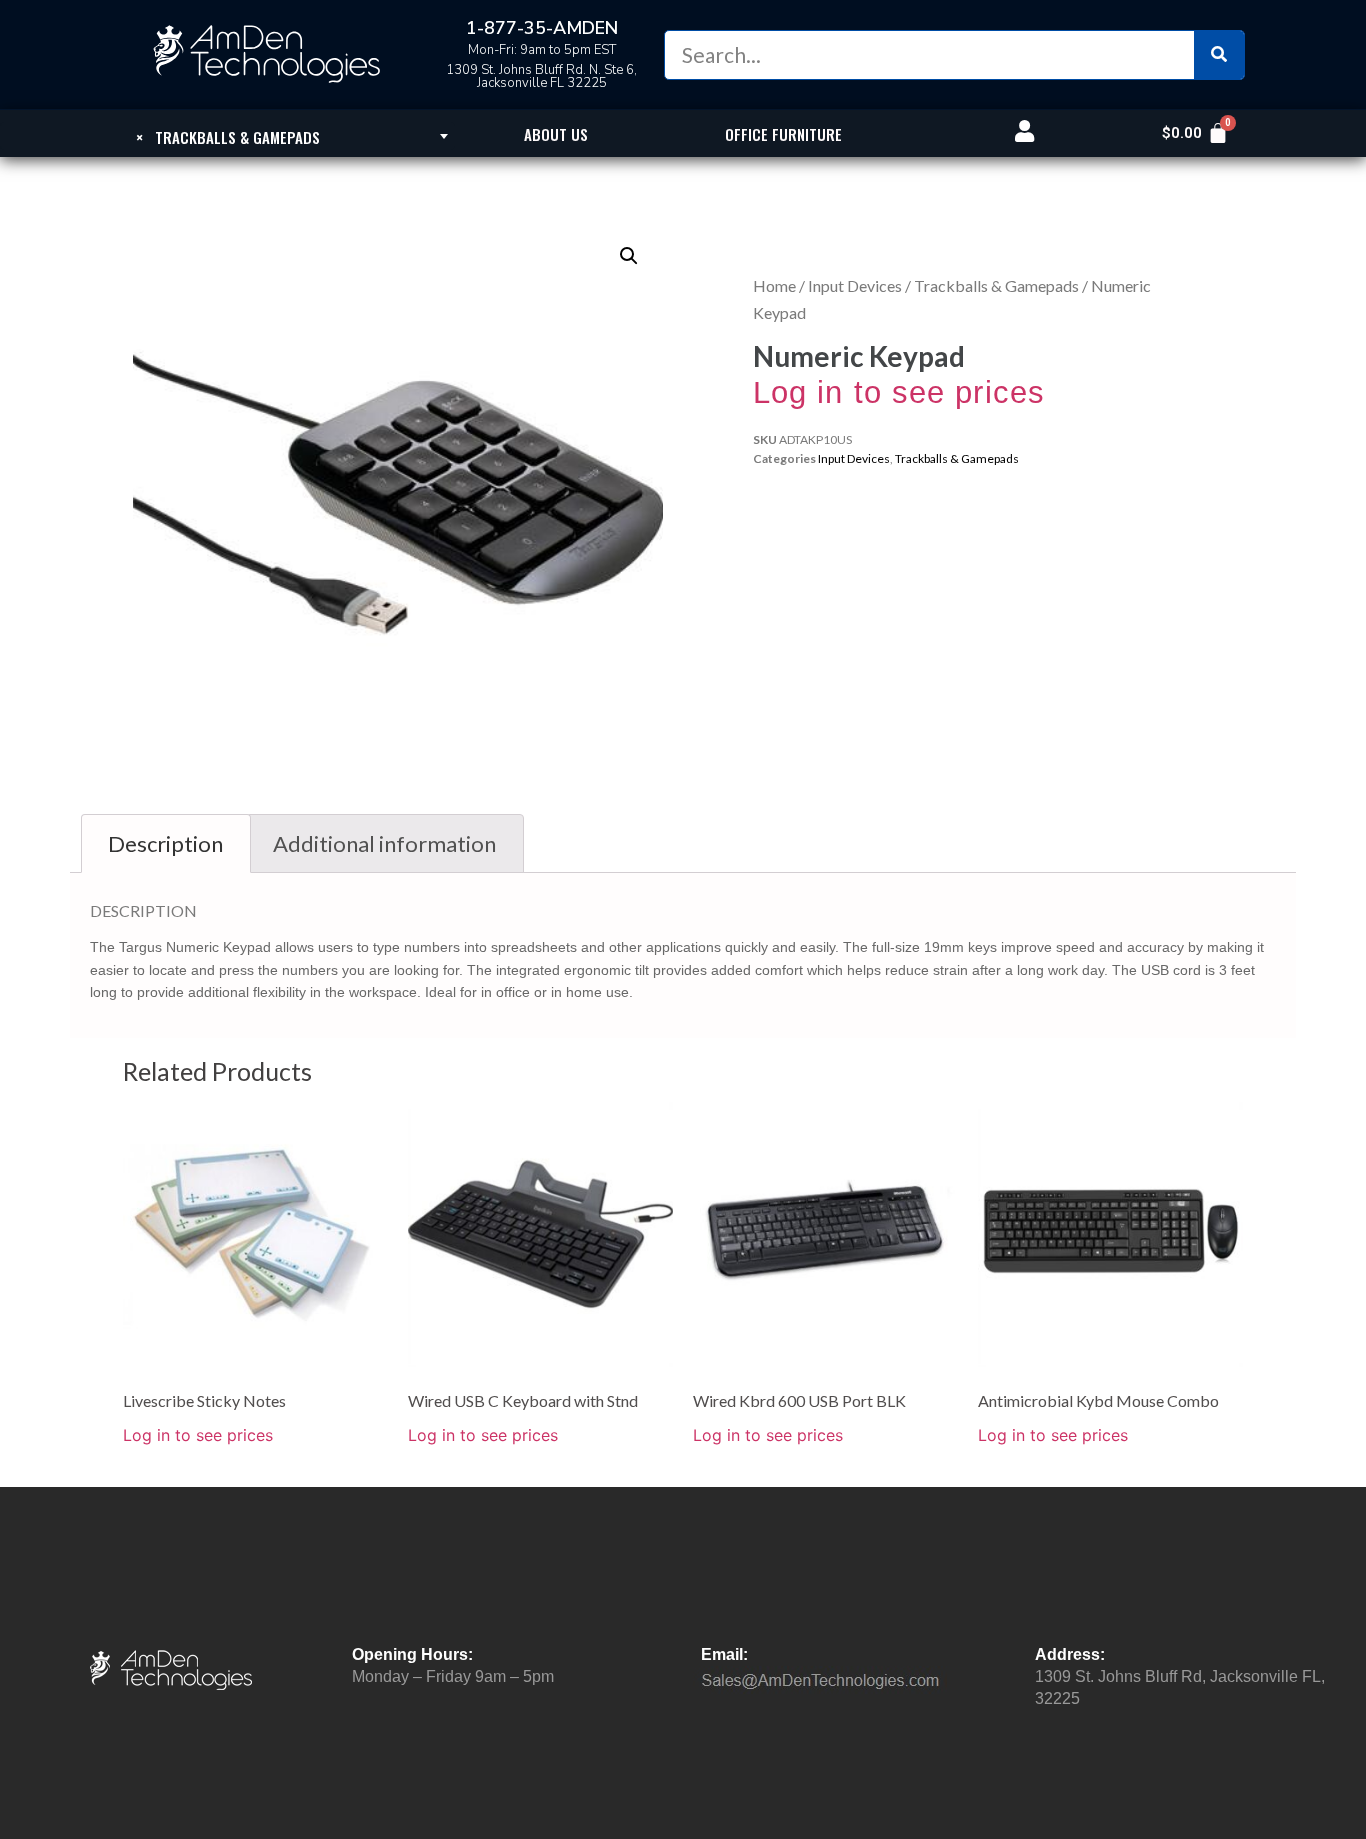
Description (165, 843)
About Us (556, 134)
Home (774, 285)
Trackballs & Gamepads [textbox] (228, 137)
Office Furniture (783, 134)
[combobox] (227, 136)
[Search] (1219, 55)
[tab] (166, 843)
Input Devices (855, 285)
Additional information (384, 843)
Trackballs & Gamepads (996, 285)
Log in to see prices (899, 392)
